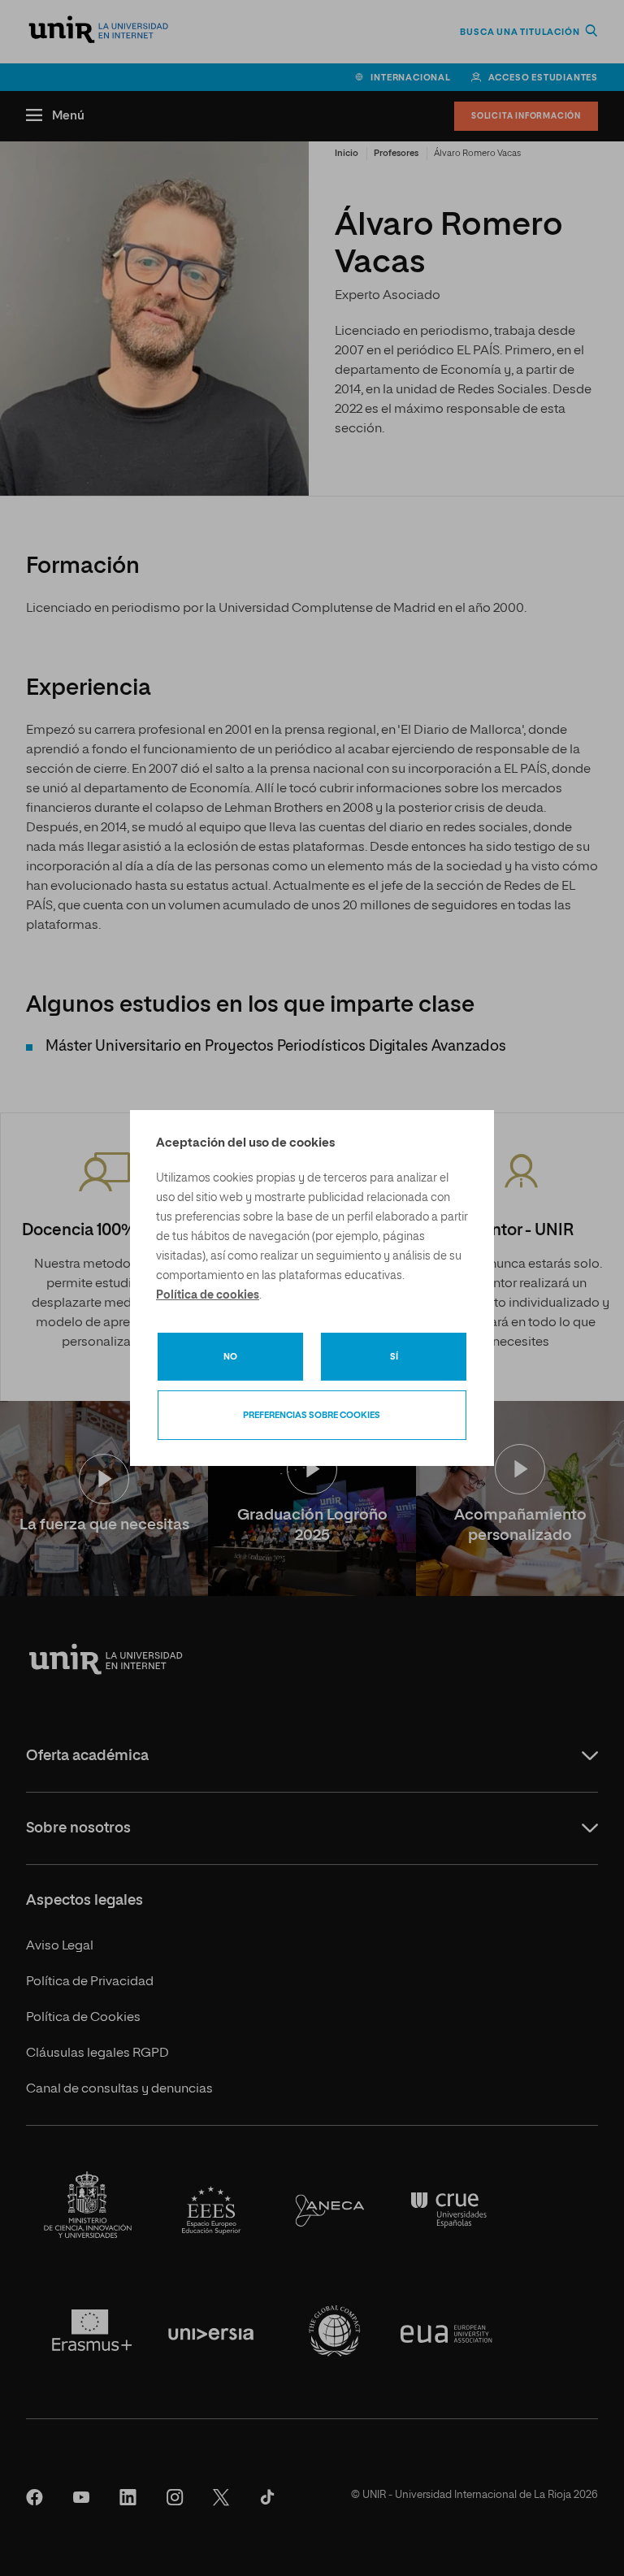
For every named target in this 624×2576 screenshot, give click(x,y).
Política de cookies (208, 1295)
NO (230, 1357)
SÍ (394, 1357)
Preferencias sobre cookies (312, 1415)
